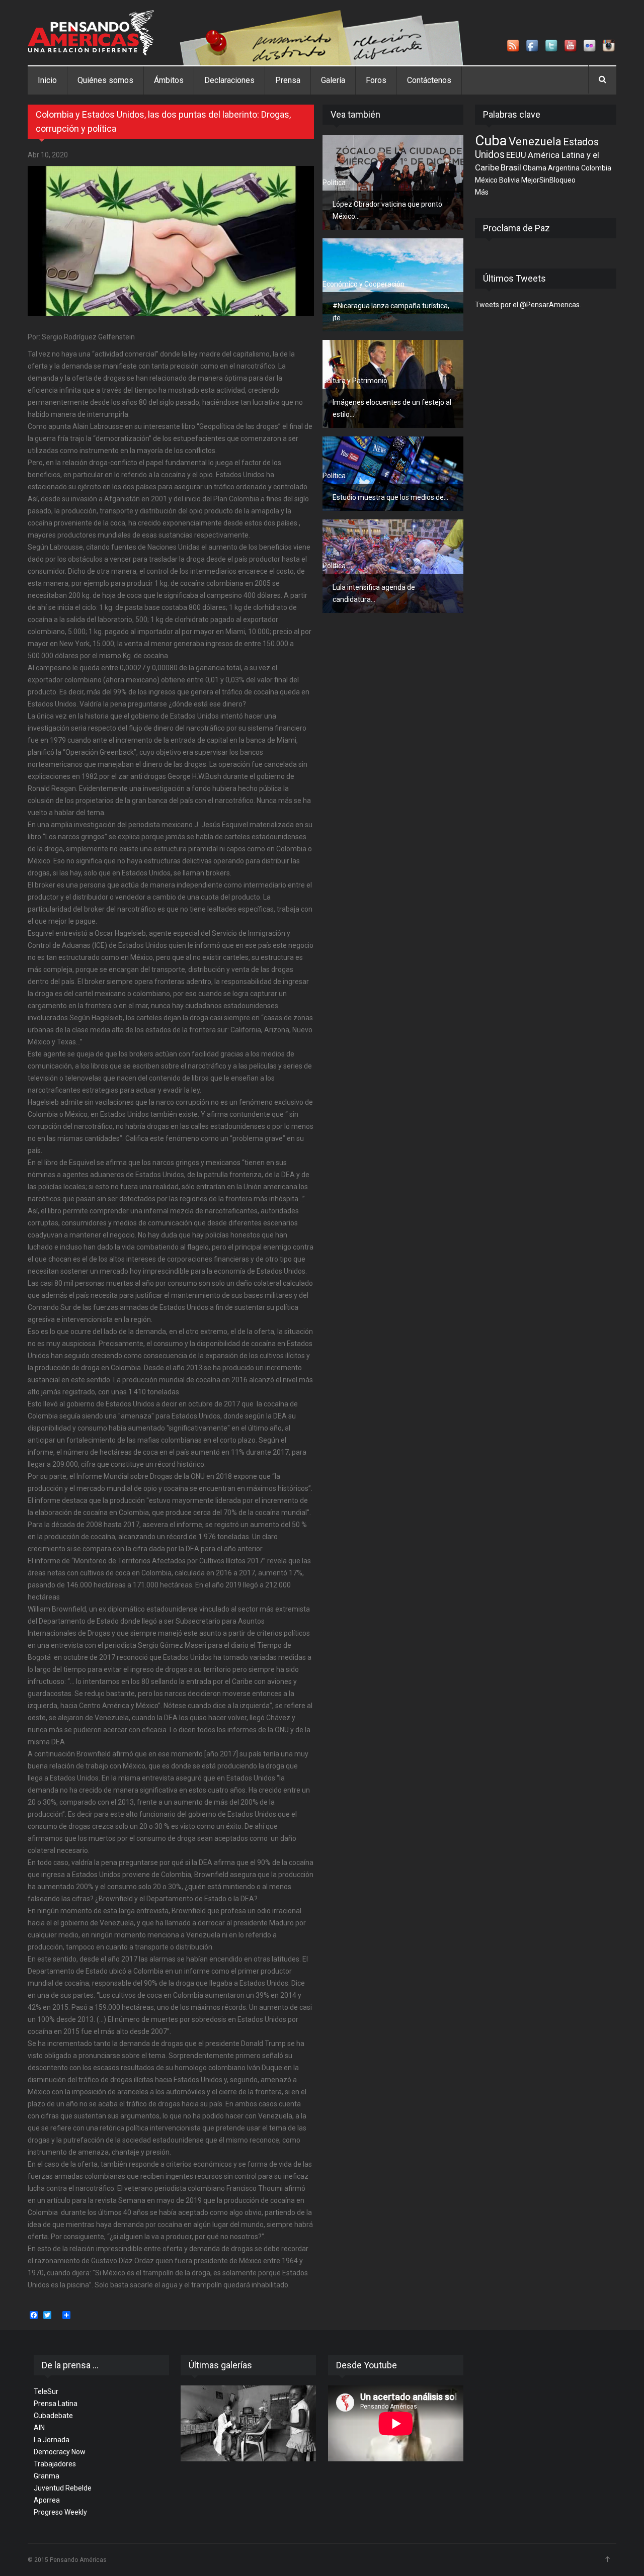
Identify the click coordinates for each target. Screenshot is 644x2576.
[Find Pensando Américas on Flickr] (590, 46)
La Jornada (52, 2440)
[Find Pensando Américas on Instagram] (609, 46)
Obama (535, 168)
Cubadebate (53, 2416)
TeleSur (46, 2391)
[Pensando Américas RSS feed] (514, 46)
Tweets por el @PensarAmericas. (528, 305)
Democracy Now (60, 2452)
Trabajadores (55, 2464)
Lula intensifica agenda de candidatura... (374, 593)
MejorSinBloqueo (548, 180)
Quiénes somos (105, 80)
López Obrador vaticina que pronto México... (387, 210)
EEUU (516, 155)
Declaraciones (229, 80)
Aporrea (47, 2500)
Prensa (288, 80)
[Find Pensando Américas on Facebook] (533, 46)
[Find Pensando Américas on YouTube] (571, 46)
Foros (376, 80)
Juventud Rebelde (63, 2488)
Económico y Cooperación (364, 284)
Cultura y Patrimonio (355, 381)
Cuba (491, 141)
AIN (39, 2428)
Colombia (596, 168)
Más (482, 192)
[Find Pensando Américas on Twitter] (552, 46)
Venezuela (535, 141)
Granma (47, 2476)
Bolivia (509, 180)
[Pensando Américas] (91, 33)
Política (334, 183)
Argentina (564, 168)
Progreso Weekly (60, 2512)
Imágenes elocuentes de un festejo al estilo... (392, 408)
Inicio (47, 80)
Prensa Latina (56, 2404)
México (486, 180)
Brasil (511, 167)
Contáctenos (429, 80)
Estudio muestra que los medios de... (390, 497)
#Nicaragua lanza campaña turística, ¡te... (391, 312)
